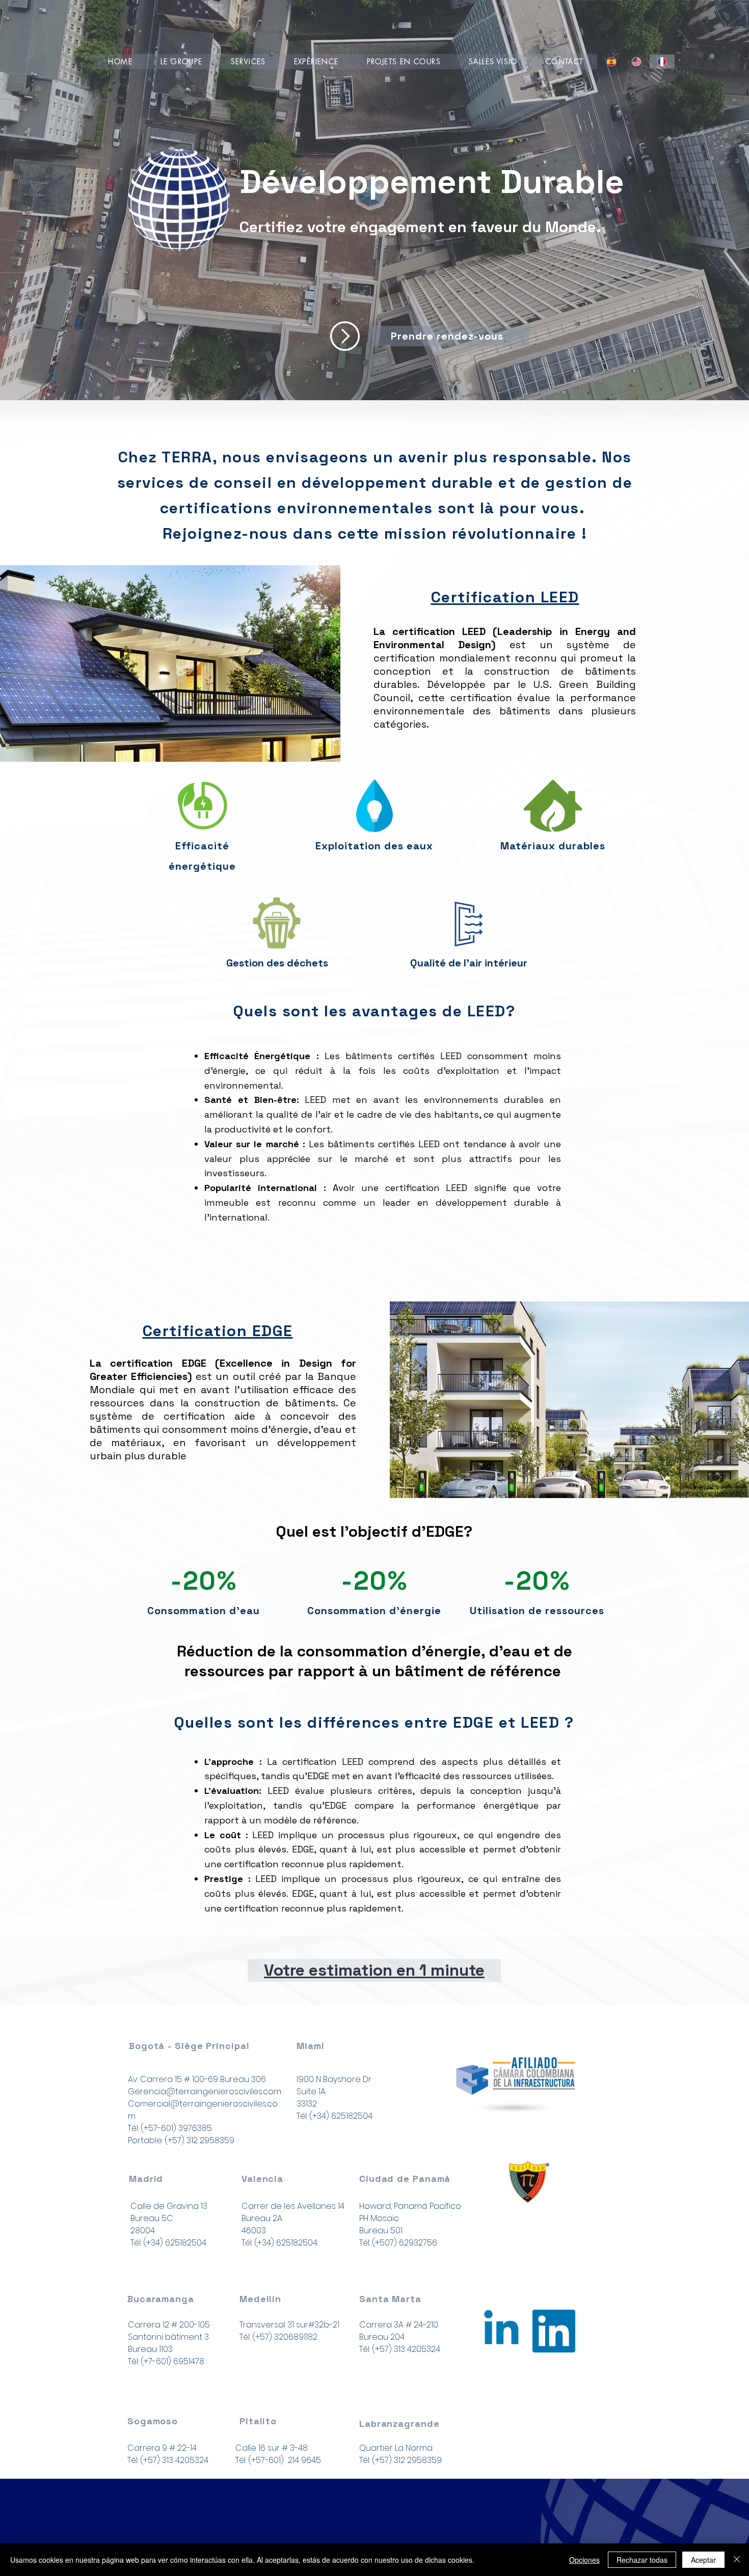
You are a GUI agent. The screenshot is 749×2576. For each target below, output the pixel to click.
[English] (637, 62)
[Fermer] (737, 2560)
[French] (662, 62)
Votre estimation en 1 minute (374, 1970)
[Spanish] (612, 62)
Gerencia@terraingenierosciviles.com (205, 2092)
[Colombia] (554, 2331)
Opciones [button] (584, 2560)
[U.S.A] (501, 2331)
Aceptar (703, 2560)
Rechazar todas (642, 2560)
